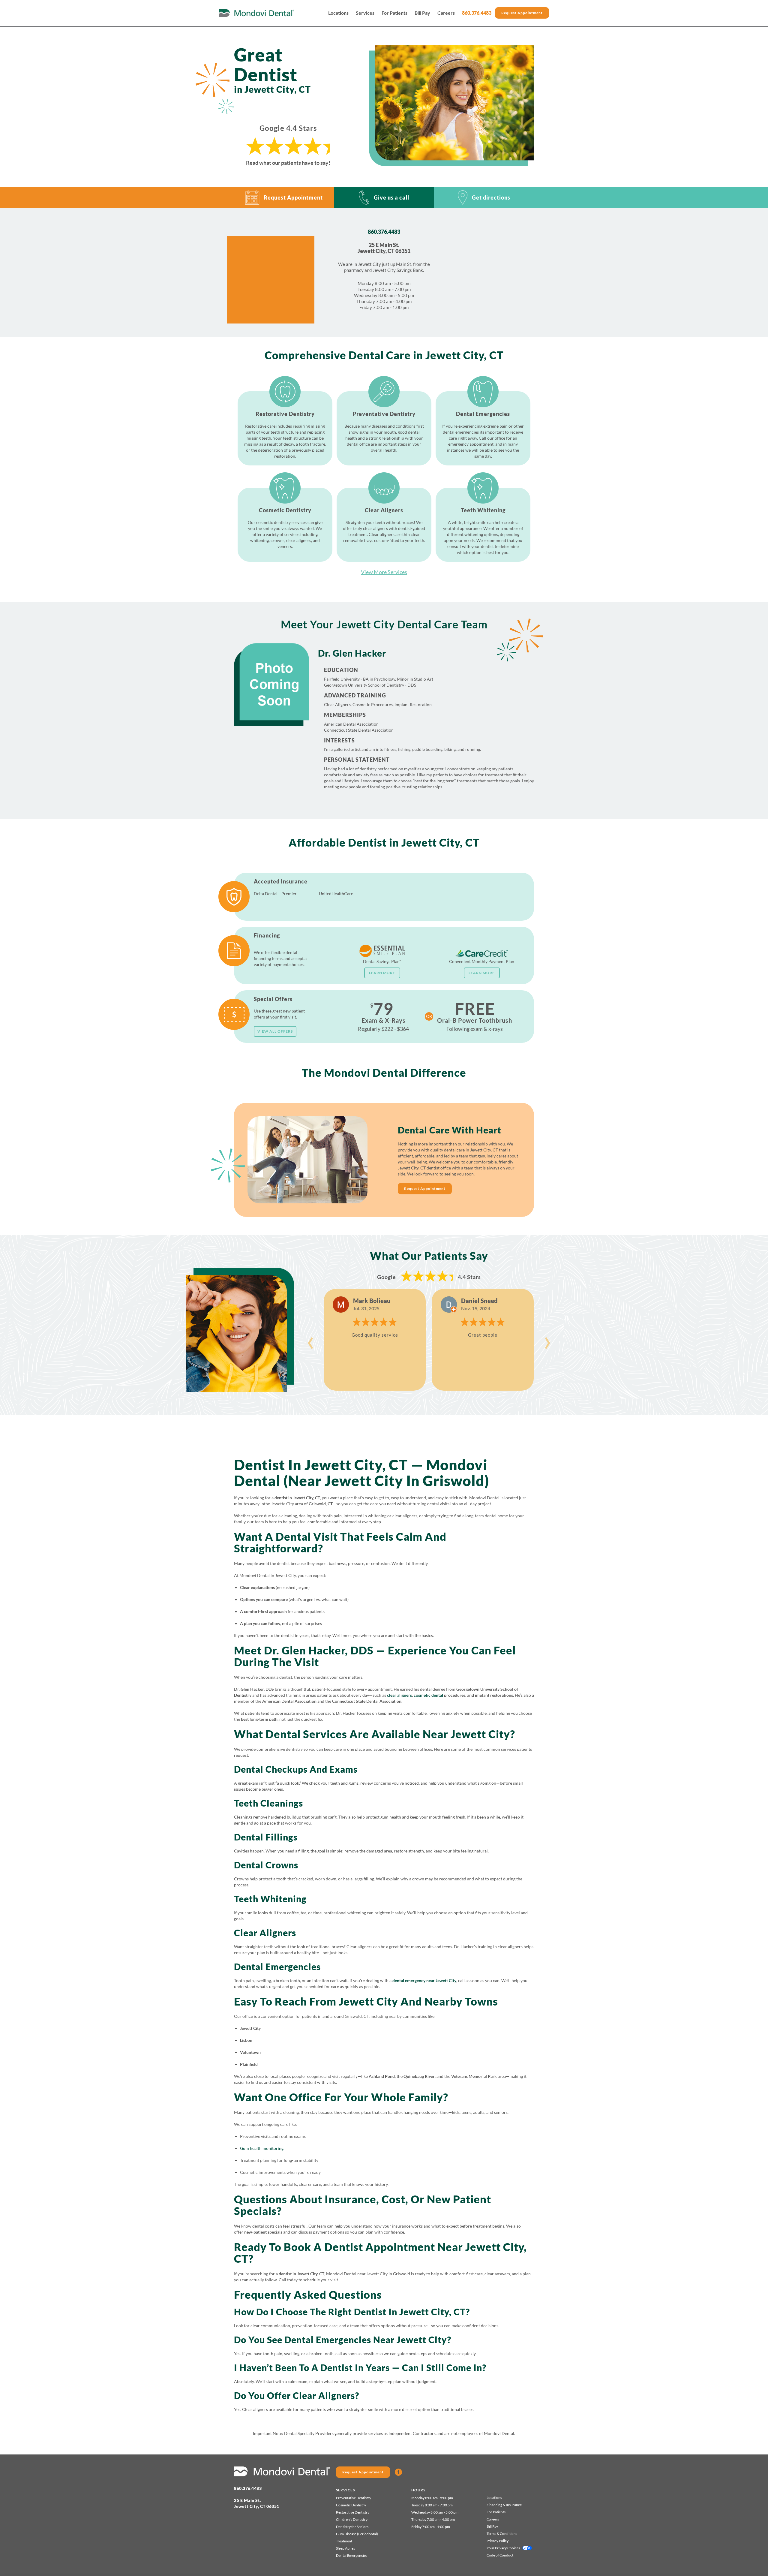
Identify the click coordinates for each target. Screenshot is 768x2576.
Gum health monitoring (262, 2148)
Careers (446, 13)
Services (365, 13)
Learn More (382, 973)
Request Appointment (522, 13)
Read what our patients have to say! (288, 163)
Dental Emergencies (352, 2555)
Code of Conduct (500, 2555)
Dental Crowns (266, 1865)
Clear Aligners (265, 1933)
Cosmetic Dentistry (351, 2505)
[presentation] (310, 1340)
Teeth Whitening (270, 1899)
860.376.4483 (477, 13)
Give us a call (391, 197)
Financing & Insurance (504, 2505)
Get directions (491, 197)
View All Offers (275, 1031)
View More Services (384, 572)
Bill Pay (422, 13)
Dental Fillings (266, 1837)
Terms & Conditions (502, 2534)
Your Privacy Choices (503, 2548)
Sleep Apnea (346, 2548)
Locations (338, 13)
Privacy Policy (498, 2541)
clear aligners (399, 1695)
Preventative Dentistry (354, 2498)
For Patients (394, 13)
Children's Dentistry (352, 2519)
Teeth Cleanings (268, 1803)
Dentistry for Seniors (352, 2527)
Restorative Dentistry (353, 2512)
